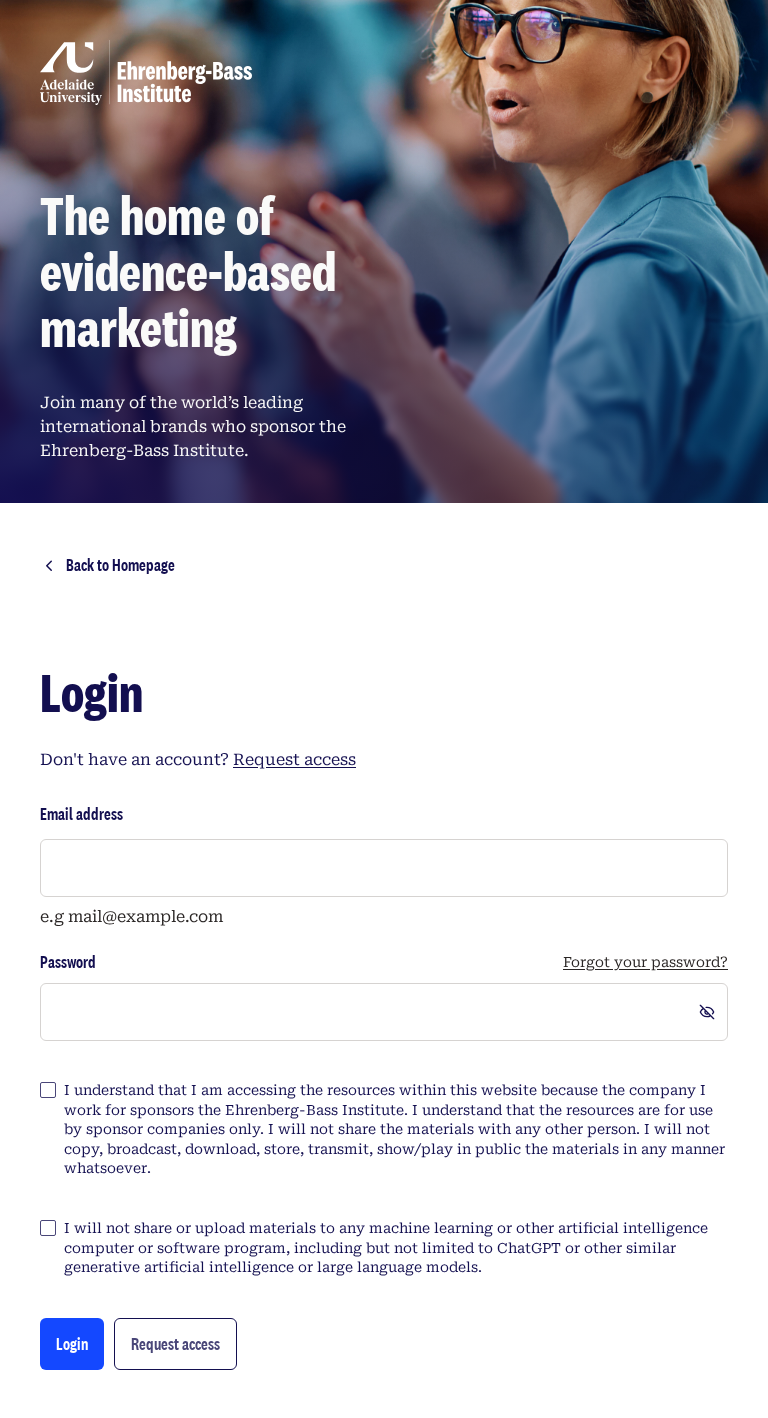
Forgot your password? (645, 962)
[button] (175, 1344)
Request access (294, 759)
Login (72, 1343)
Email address (81, 813)
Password (68, 962)
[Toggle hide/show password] (707, 1012)
